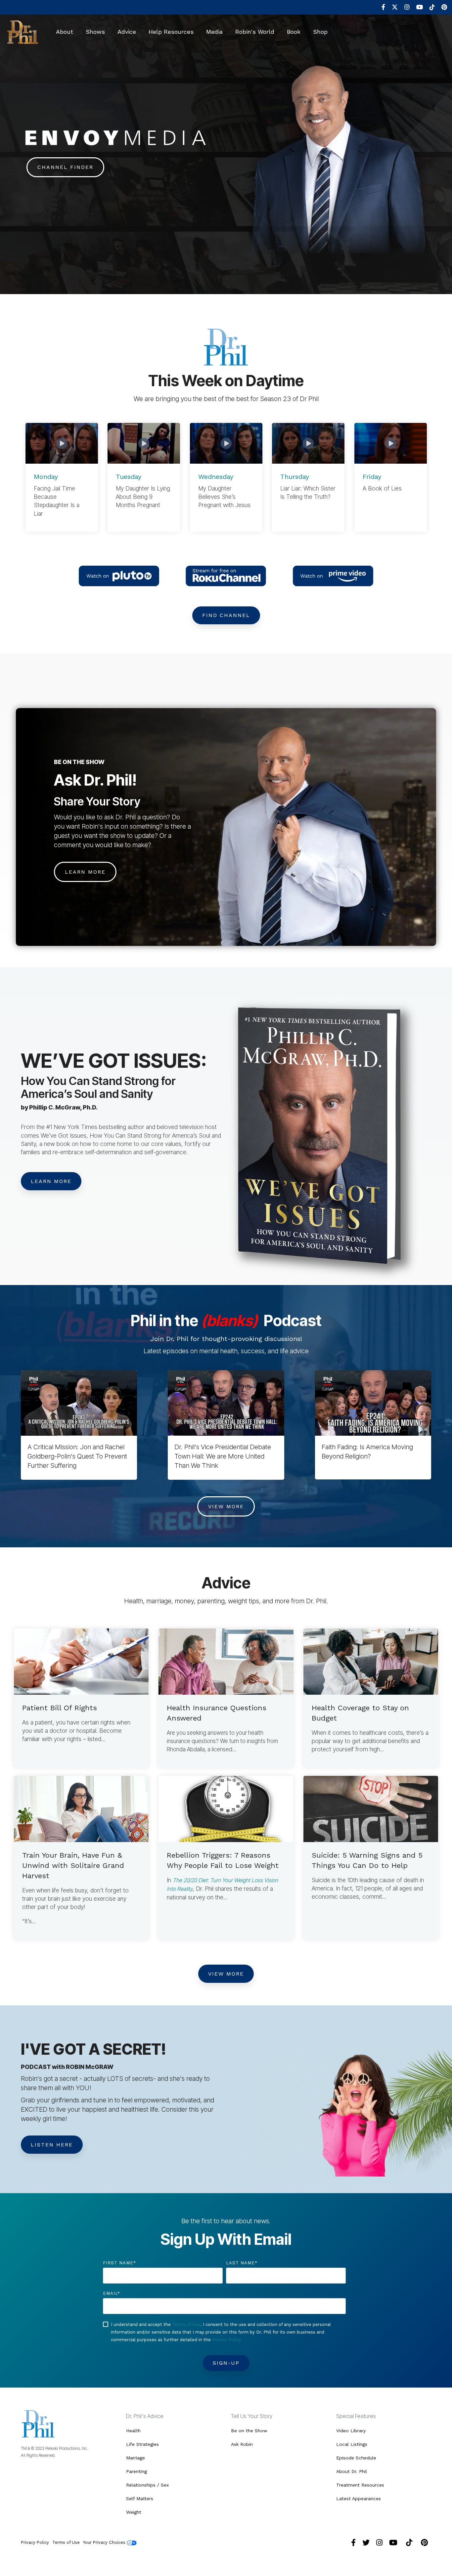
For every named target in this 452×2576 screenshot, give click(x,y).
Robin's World (255, 32)
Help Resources (171, 32)
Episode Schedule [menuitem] (356, 2458)
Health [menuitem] (133, 2431)
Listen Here (52, 2145)
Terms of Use (186, 2324)
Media (214, 32)
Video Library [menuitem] (351, 2431)
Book (294, 32)
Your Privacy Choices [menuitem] (105, 2542)
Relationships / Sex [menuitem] (147, 2485)
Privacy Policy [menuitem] (35, 2542)
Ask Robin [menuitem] (242, 2444)
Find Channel (226, 615)
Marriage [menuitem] (136, 2458)
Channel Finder (65, 167)
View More (226, 1506)
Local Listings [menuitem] (352, 2444)
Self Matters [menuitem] (140, 2499)
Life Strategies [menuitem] (142, 2444)
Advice (127, 32)
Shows (95, 32)
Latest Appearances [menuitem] (359, 2499)
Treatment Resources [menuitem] (360, 2485)
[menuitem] (380, 7)
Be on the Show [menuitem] (249, 2431)
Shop (320, 32)
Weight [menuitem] (134, 2512)
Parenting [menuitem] (136, 2471)
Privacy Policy (226, 2340)
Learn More (85, 872)
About (65, 32)
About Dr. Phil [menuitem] (352, 2471)
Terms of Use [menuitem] (66, 2542)
